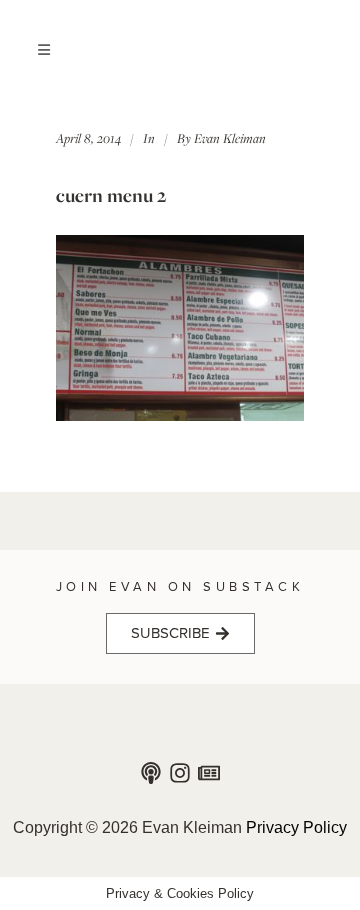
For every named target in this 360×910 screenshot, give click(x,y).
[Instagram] (180, 773)
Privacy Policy (296, 827)
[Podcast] (151, 773)
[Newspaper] (209, 773)
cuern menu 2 (111, 195)
